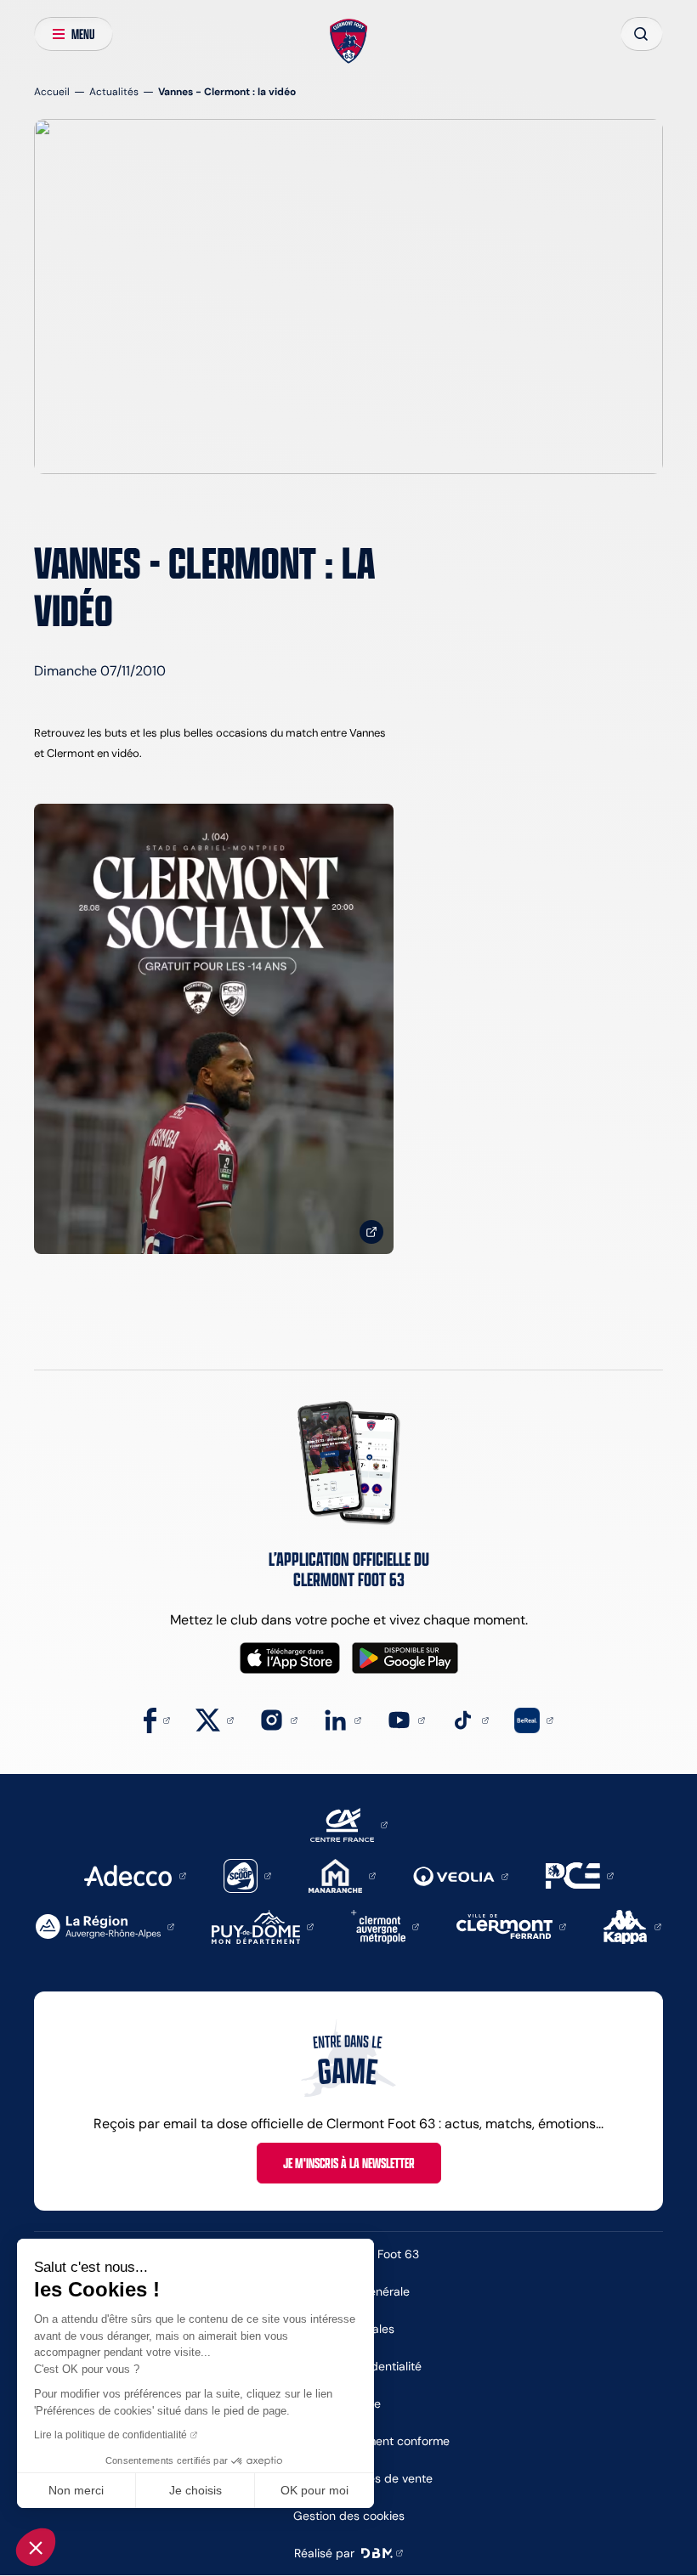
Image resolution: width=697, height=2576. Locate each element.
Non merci (76, 2490)
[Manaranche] (342, 1875)
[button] (36, 2547)
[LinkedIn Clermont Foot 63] (342, 1719)
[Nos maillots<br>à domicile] (214, 1029)
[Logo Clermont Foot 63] (349, 42)
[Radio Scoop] (247, 1875)
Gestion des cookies (349, 2516)
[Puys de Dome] (263, 1926)
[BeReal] (534, 1719)
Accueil (52, 91)
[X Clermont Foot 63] (215, 1719)
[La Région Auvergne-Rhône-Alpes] (105, 1926)
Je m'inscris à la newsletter (349, 2163)
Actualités (114, 91)
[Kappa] (632, 1926)
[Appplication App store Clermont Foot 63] (290, 1658)
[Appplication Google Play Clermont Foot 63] (405, 1658)
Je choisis (195, 2490)
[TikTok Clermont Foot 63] (470, 1719)
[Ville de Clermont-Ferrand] (511, 1926)
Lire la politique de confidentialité (110, 2435)
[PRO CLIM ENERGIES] (580, 1875)
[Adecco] (135, 1875)
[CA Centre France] (349, 1824)
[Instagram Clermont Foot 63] (278, 1719)
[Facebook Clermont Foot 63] (157, 1719)
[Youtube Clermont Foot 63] (406, 1719)
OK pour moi (314, 2490)
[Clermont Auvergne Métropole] (385, 1926)
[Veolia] (461, 1876)
